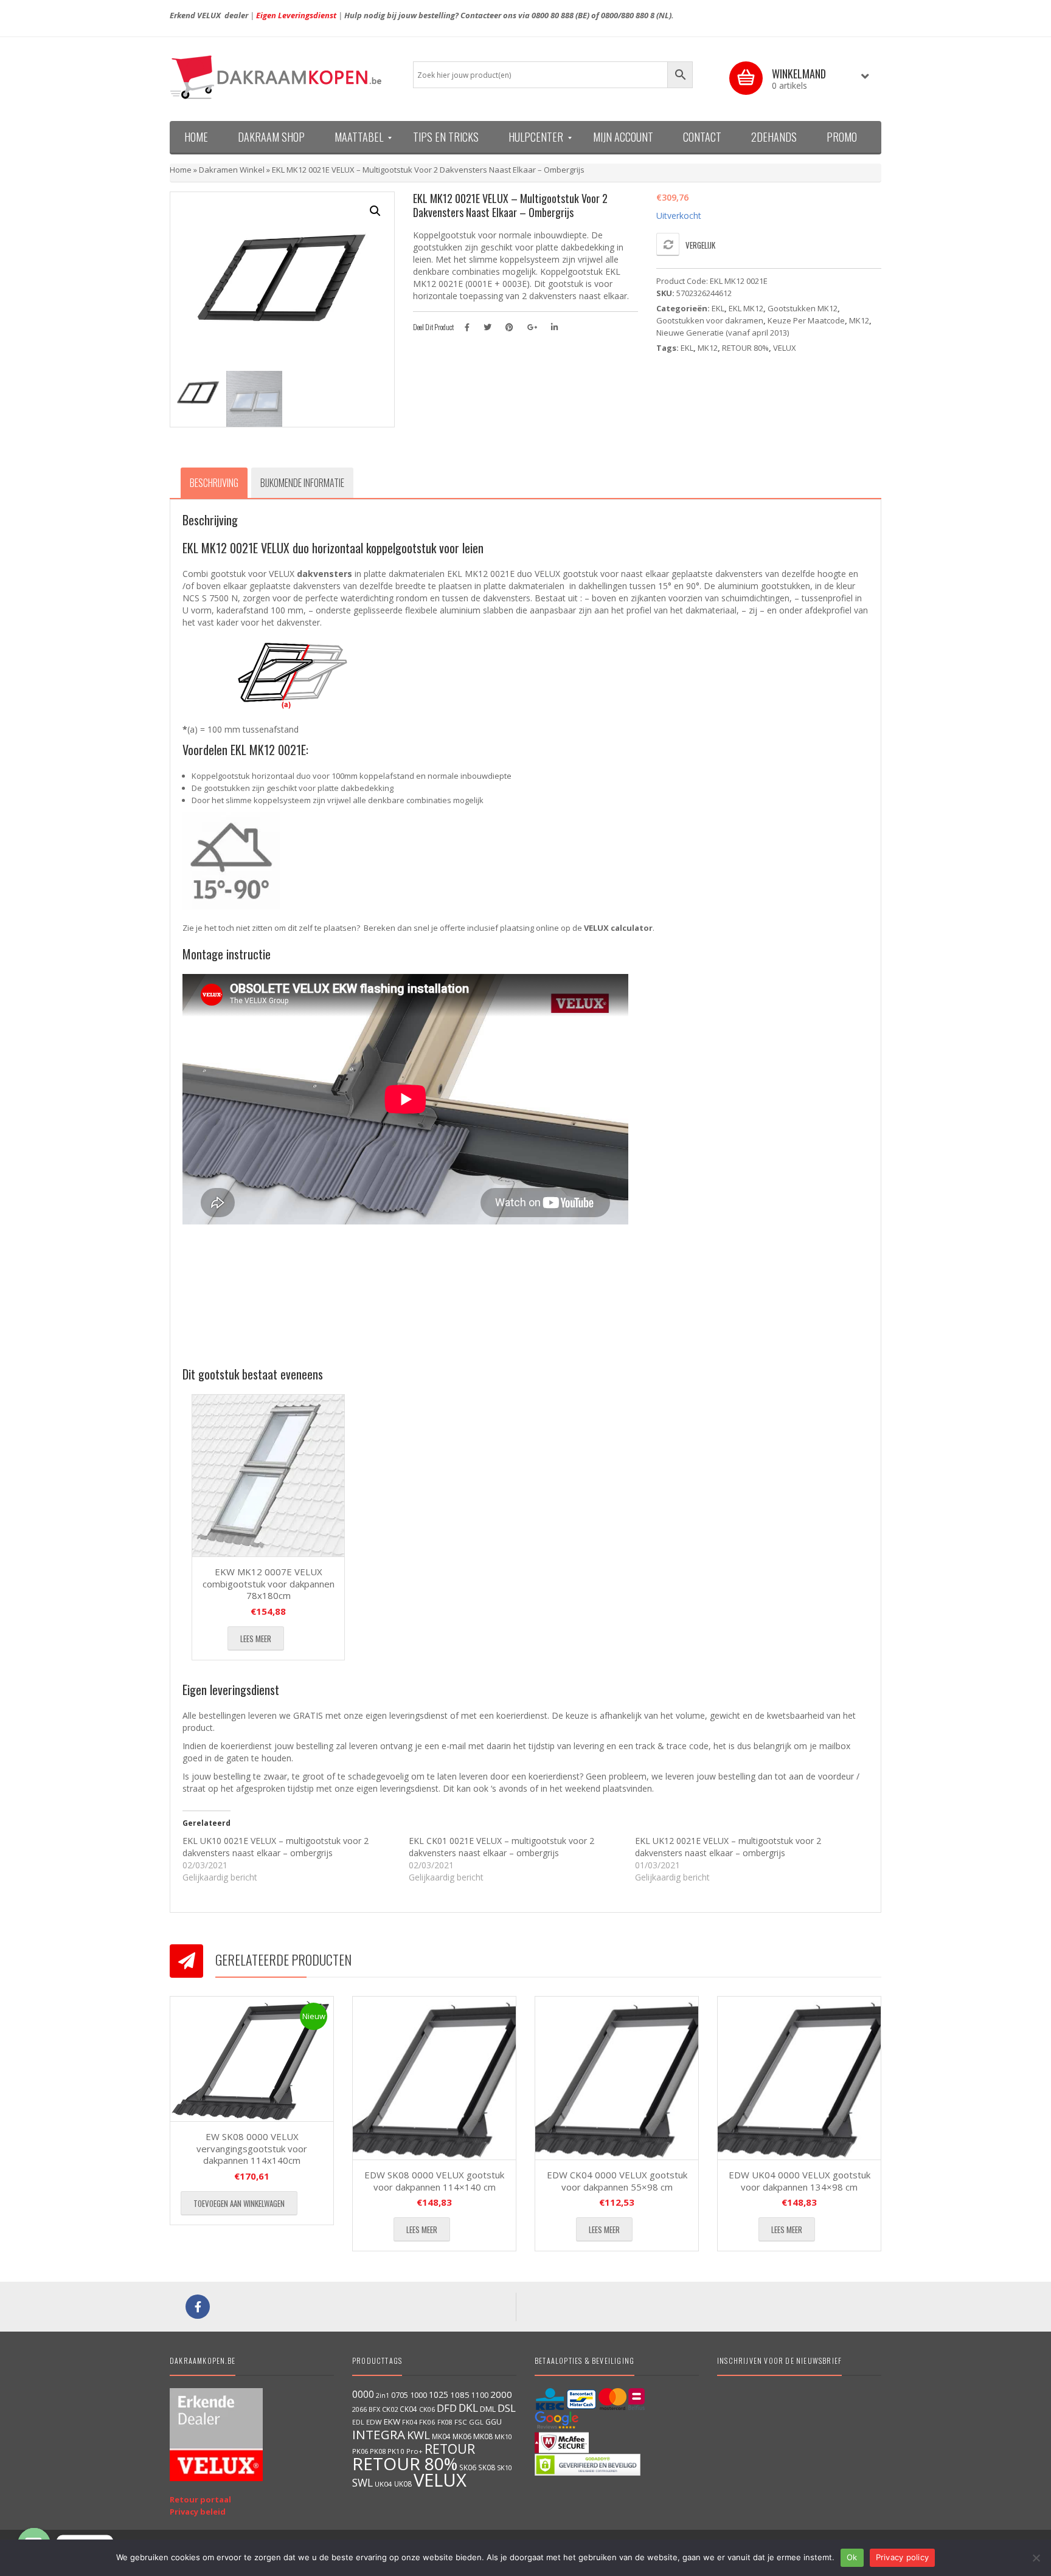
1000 (418, 2395)
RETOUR (450, 2449)
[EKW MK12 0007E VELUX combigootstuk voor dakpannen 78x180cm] (268, 1476)
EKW (392, 2422)
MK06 (462, 2436)
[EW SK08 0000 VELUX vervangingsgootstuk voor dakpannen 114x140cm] (252, 2059)
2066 (359, 2409)
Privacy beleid (198, 2512)
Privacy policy (903, 2557)
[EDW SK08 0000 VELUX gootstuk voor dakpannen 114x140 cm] (434, 2078)
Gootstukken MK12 (803, 308)
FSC (461, 2422)
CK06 (427, 2409)
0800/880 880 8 (628, 15)
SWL (362, 2482)
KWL (418, 2435)
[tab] (214, 483)
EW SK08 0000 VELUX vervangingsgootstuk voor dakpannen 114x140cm (252, 2148)
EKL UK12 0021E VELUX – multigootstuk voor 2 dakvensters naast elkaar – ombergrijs (728, 1847)
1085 (460, 2395)
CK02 (390, 2409)
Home (181, 170)
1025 (439, 2395)
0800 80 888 (553, 15)
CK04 (408, 2409)
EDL (358, 2422)
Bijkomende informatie (302, 483)
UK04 (383, 2484)
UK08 (403, 2484)
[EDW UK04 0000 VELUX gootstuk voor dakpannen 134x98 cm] (799, 2078)
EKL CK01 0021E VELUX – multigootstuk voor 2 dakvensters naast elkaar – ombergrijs (501, 1847)
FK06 (427, 2422)
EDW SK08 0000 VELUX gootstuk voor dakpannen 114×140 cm (434, 2181)
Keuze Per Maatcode (806, 320)
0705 (400, 2395)
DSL (507, 2408)
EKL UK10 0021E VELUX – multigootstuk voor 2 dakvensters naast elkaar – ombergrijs (276, 1847)
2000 (501, 2394)
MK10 (503, 2436)
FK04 (410, 2422)
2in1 (383, 2395)
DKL (468, 2408)
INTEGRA (379, 2434)
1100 (480, 2395)
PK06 (360, 2451)
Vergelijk (700, 245)
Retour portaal (200, 2499)
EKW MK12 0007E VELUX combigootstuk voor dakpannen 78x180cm (269, 1583)
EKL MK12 (746, 308)
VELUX (785, 348)
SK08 (487, 2467)
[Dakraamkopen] (282, 77)
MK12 (859, 320)
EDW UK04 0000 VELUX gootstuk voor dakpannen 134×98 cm (800, 2181)
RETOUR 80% (745, 348)
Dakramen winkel (232, 170)
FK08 (445, 2422)
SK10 (505, 2467)
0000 (363, 2394)
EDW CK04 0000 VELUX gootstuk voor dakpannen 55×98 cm (617, 2181)
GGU (494, 2422)
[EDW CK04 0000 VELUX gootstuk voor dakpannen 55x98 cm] (617, 2078)
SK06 (468, 2467)
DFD (447, 2408)
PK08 (378, 2451)
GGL (476, 2422)
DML (488, 2409)
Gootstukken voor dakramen (710, 320)
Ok (852, 2557)
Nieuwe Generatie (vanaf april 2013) (723, 333)
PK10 (396, 2451)
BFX (374, 2409)
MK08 (483, 2436)
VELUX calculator (618, 928)
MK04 (441, 2436)
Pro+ (415, 2451)
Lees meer (256, 1638)
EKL (718, 308)
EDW (374, 2422)
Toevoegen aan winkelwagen (239, 2203)
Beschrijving (214, 483)
